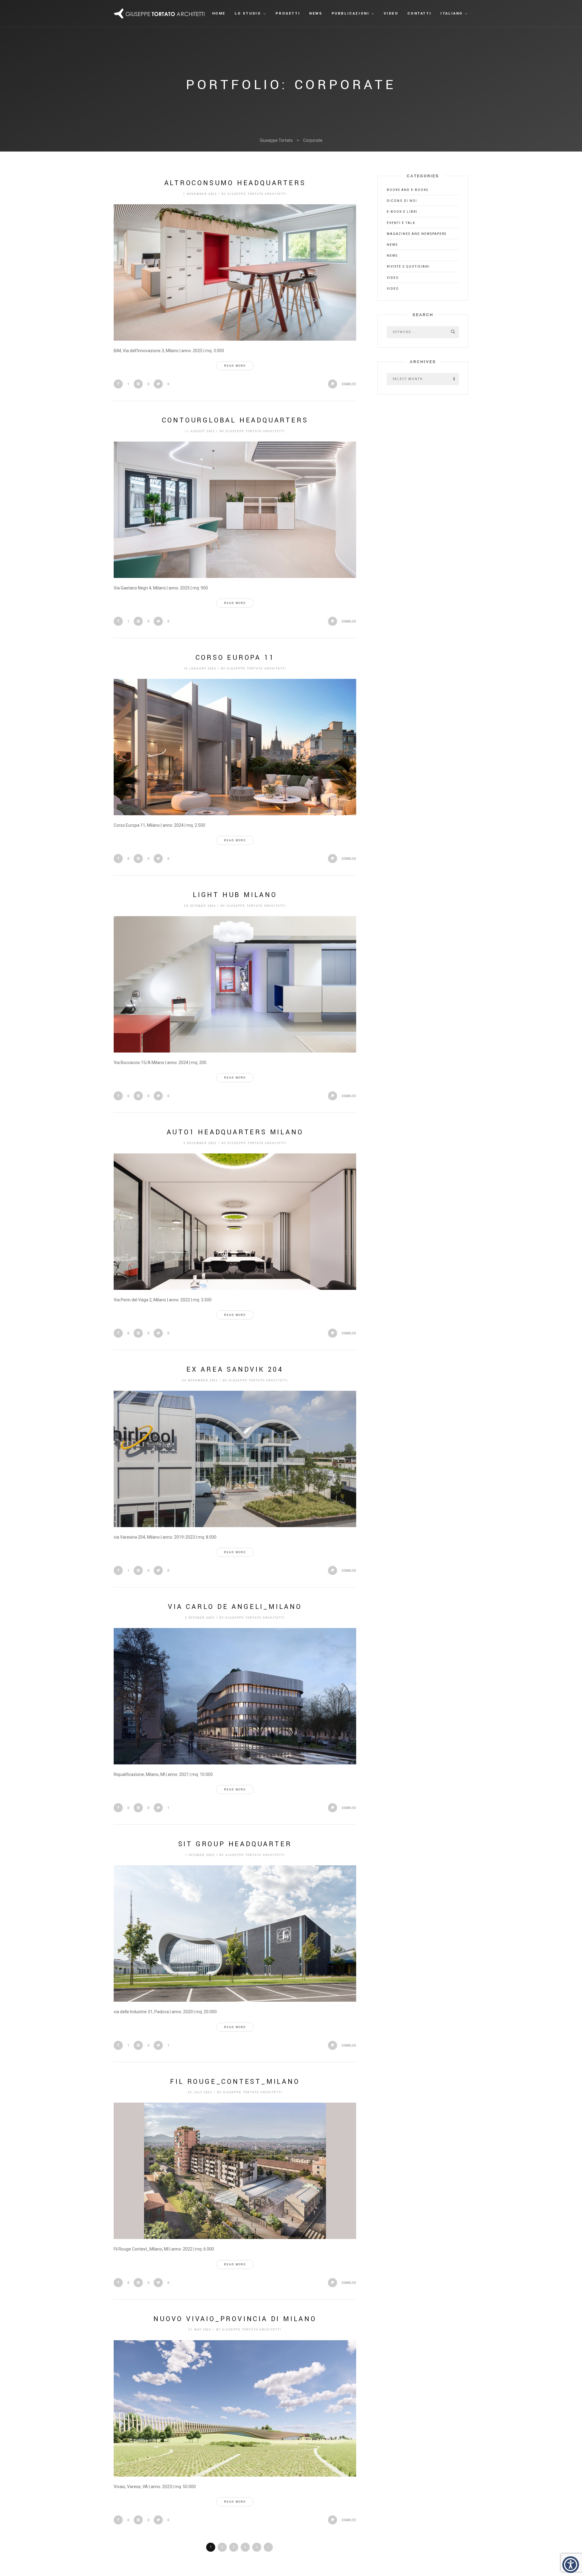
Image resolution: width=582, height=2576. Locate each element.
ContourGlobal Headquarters (235, 420)
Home (219, 13)
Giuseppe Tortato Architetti (257, 194)
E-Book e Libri (402, 212)
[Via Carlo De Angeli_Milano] (235, 1696)
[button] (571, 2565)
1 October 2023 (200, 1855)
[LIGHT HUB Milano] (235, 984)
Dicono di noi (402, 201)
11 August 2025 (200, 431)
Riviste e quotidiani (408, 267)
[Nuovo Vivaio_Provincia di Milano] (235, 2408)
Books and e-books (408, 190)
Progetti (288, 13)
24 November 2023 (200, 1381)
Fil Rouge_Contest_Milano (235, 2082)
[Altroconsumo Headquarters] (235, 272)
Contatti (419, 13)
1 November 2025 (200, 194)
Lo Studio (248, 13)
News (316, 13)
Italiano (452, 13)
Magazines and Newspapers (417, 234)
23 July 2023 (200, 2092)
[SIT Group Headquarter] (235, 1934)
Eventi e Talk (401, 223)
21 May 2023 (200, 2330)
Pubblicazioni (351, 13)
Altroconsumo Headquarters (235, 183)
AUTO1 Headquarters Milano (235, 1132)
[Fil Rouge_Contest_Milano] (235, 2171)
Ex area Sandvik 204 (235, 1370)
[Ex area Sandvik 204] (235, 1459)
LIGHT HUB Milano (235, 895)
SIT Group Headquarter (235, 1844)
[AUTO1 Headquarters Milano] (235, 1222)
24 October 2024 (200, 906)
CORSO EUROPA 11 (235, 658)
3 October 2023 (200, 1618)
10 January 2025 (200, 669)
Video (391, 13)
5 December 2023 (200, 1143)
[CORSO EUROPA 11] (235, 747)
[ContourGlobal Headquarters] (235, 510)
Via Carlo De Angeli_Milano (235, 1607)
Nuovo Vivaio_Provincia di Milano (235, 2319)
